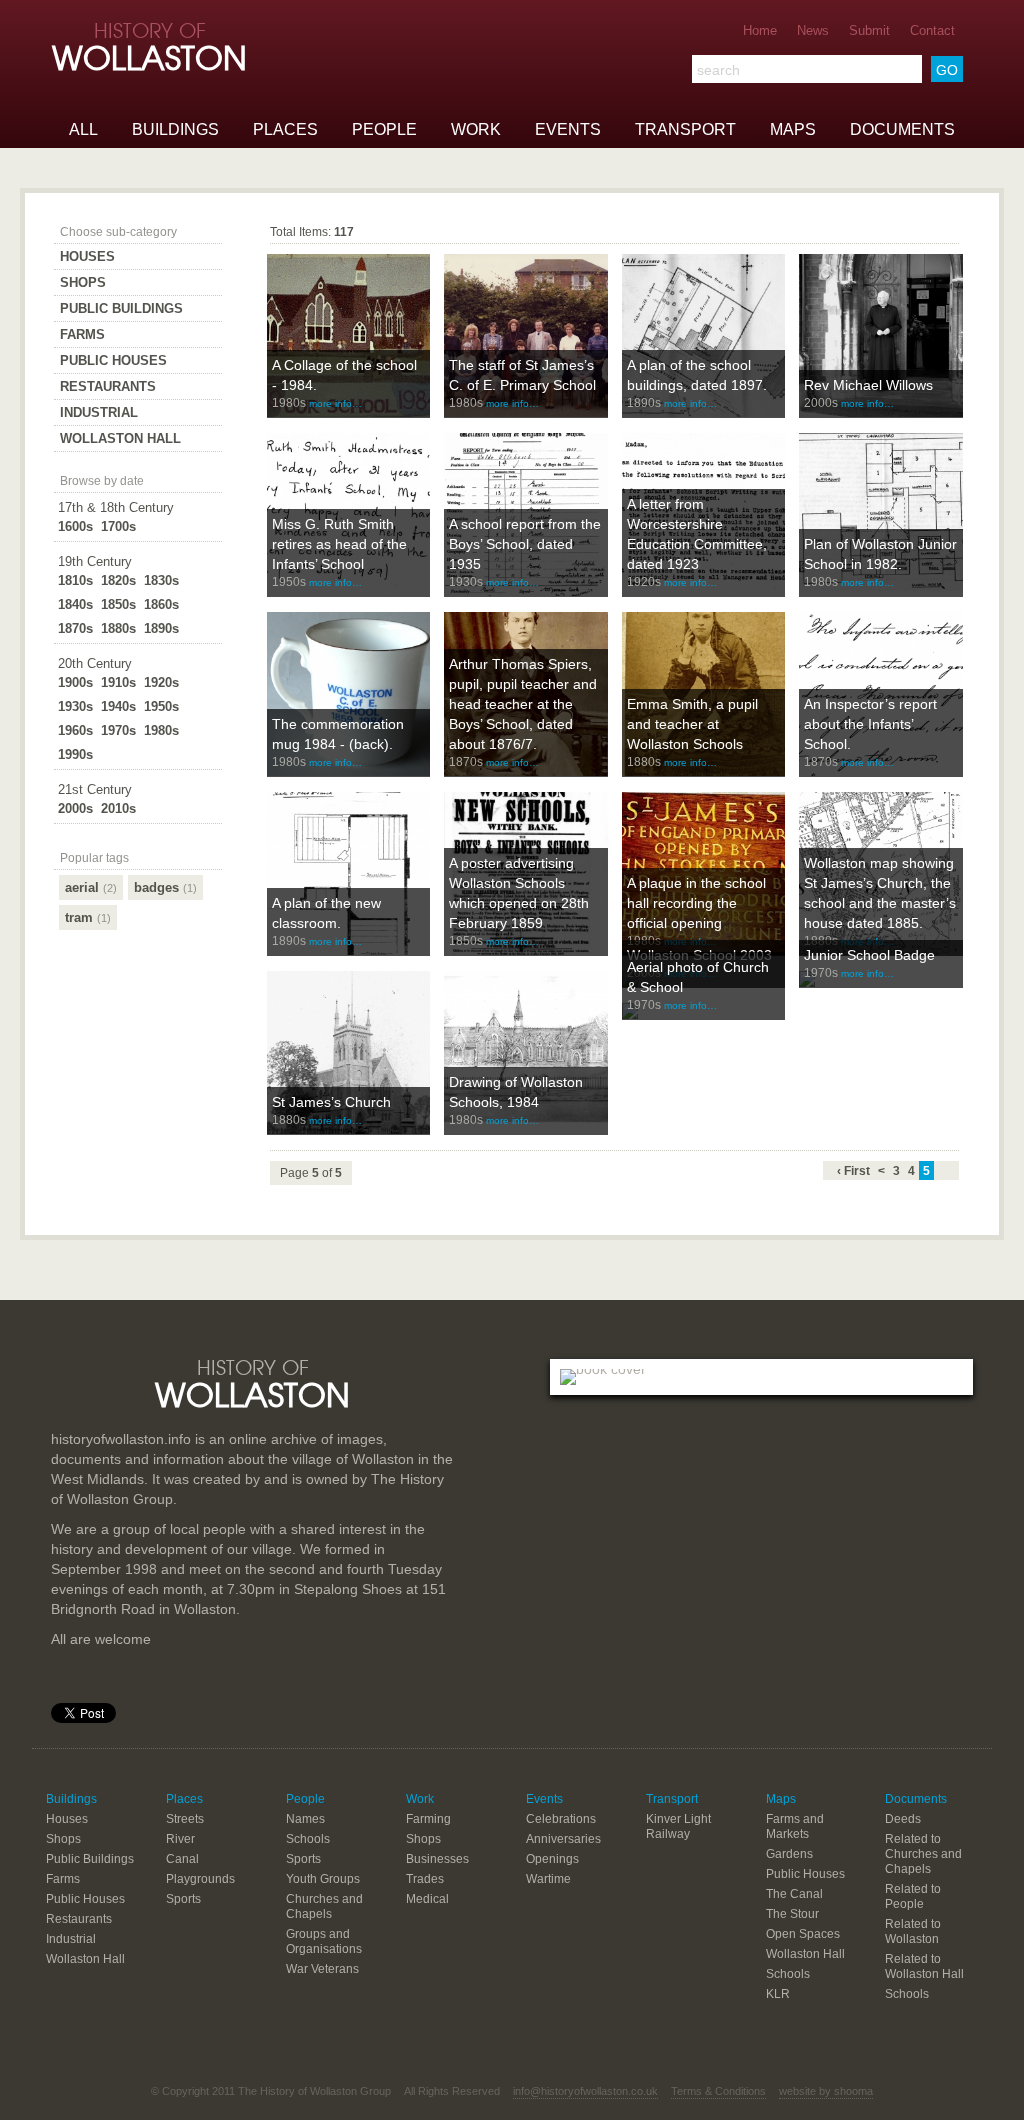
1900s (75, 682)
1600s (75, 526)
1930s (75, 706)
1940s (118, 706)
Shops (83, 282)
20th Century (95, 663)
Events (568, 129)
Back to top (512, 1300)
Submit (869, 30)
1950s (161, 706)
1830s (161, 580)
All (83, 129)
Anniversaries (563, 1839)
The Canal (794, 1894)
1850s (118, 604)
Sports (183, 1899)
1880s (118, 628)
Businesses (437, 1859)
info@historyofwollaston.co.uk (585, 2091)
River (180, 1839)
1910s (118, 682)
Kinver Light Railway (678, 1826)
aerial (91, 887)
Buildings (175, 129)
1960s (75, 730)
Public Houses (113, 360)
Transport (685, 129)
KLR (778, 1994)
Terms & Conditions (718, 2091)
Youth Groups (323, 1879)
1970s (118, 730)
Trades (425, 1879)
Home (760, 30)
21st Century (95, 789)
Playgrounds (200, 1879)
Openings (552, 1859)
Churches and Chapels (324, 1906)
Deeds (903, 1819)
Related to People (913, 1896)
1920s (161, 682)
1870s (75, 628)
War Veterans (322, 1969)
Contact (932, 30)
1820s (118, 580)
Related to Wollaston (913, 1931)
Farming (428, 1819)
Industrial (99, 412)
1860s (161, 604)
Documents (902, 129)
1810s (75, 580)
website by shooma (826, 2091)
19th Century (95, 561)
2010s (118, 808)
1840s (75, 604)
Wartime (548, 1879)
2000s (75, 808)
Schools (308, 1839)
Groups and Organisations (324, 1941)
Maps (793, 129)
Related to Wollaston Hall (924, 1966)
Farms (82, 334)
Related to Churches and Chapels (923, 1854)
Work (476, 129)
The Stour (792, 1914)
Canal (182, 1859)
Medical (427, 1899)
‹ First (853, 1171)
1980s (161, 730)
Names (305, 1819)
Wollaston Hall (120, 438)
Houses (87, 256)
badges (165, 887)
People (384, 129)
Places (285, 129)
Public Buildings (121, 308)
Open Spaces (803, 1934)
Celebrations (561, 1819)
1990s (75, 754)
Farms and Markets (795, 1826)
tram (88, 917)
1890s (161, 628)
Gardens (789, 1854)
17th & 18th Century (116, 507)
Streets (185, 1819)
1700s (118, 526)
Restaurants (108, 386)
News (813, 30)
